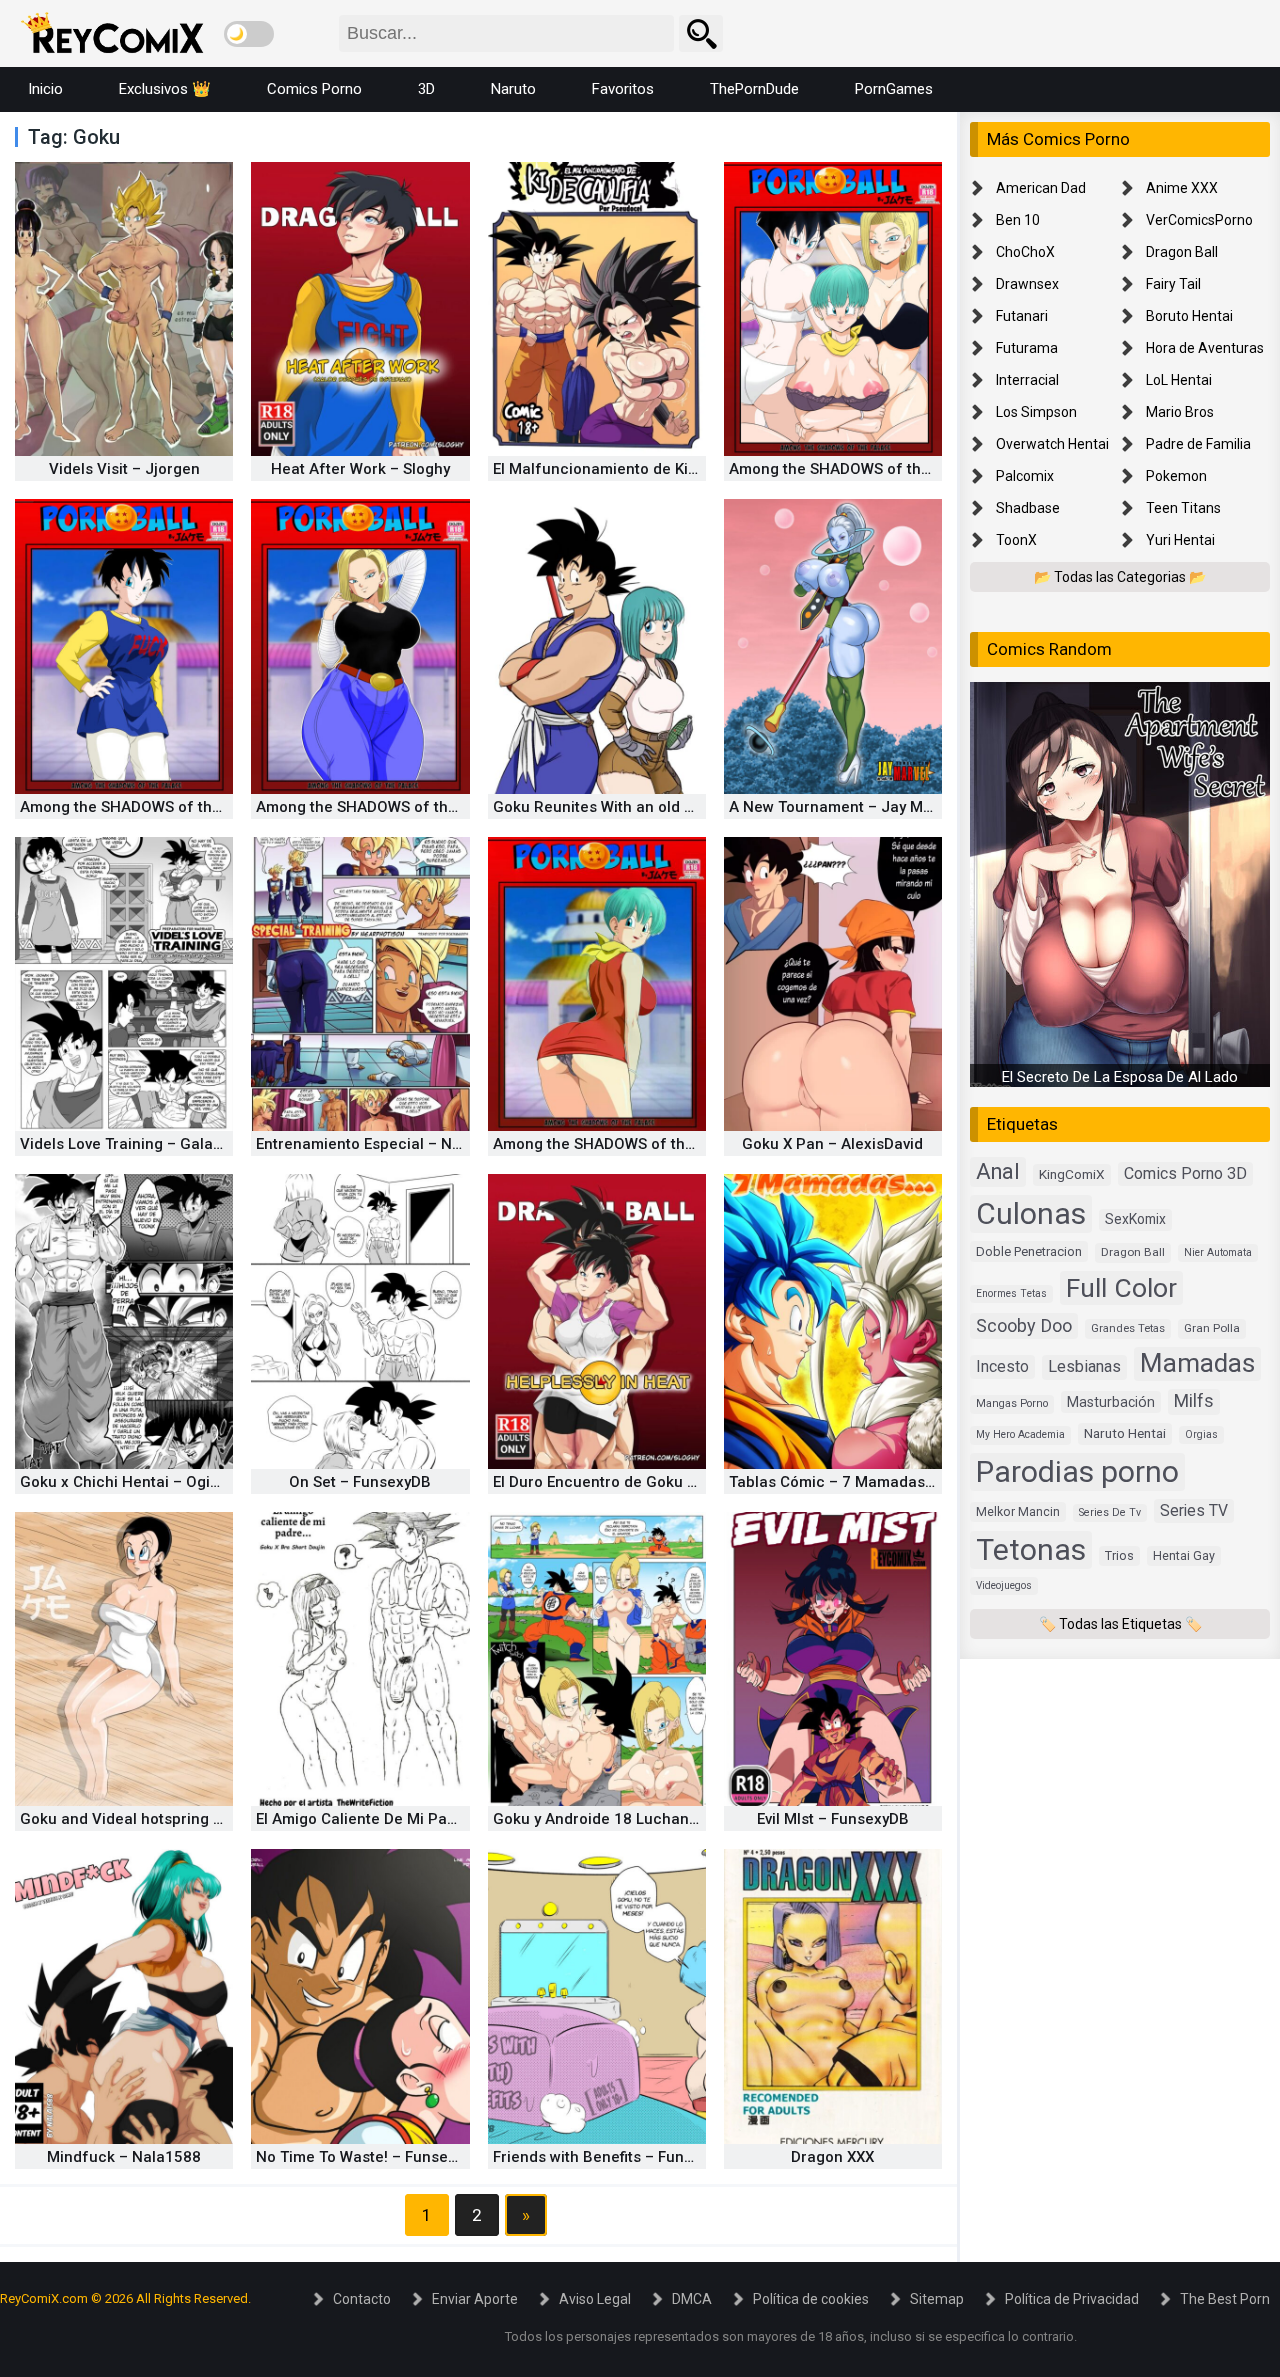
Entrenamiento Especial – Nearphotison (397, 1144)
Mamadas (1197, 1363)
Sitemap (937, 2299)
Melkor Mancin (1018, 1511)
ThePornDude (754, 89)
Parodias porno (1077, 1470)
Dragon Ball (1182, 252)
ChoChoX (1025, 252)
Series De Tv (1110, 1511)
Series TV (1194, 1509)
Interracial (1027, 380)
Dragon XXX (832, 2157)
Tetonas (1031, 1548)
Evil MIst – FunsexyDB (833, 1819)
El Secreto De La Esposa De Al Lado (1120, 1077)
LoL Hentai (1179, 380)
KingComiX (1072, 1174)
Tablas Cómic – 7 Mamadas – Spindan (864, 1482)
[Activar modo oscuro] (249, 34)
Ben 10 (1018, 220)
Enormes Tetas (1011, 1292)
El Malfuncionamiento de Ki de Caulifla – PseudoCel (677, 469)
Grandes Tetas (1128, 1328)
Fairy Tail (1173, 284)
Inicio (45, 89)
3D (426, 89)
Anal (998, 1171)
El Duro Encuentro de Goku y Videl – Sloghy (645, 1482)
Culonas (1031, 1213)
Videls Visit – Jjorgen (124, 469)
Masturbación (1111, 1402)
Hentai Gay (1184, 1554)
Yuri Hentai (1180, 540)
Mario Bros (1180, 412)
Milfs (1194, 1401)
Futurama (1027, 348)
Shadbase (1028, 508)
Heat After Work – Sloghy (360, 469)
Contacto (362, 2299)
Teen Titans (1183, 508)
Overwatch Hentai (1052, 444)
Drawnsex (1027, 284)
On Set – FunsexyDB (360, 1482)
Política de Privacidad (1072, 2299)
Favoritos (623, 89)
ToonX (1016, 540)
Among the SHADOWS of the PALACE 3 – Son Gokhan (208, 807)
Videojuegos (1004, 1584)
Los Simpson (1036, 412)
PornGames (894, 89)
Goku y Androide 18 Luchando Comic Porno (648, 1819)
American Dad (1041, 188)
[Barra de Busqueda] (701, 33)
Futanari (1022, 316)
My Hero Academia (1020, 1434)
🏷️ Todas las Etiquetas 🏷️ (1120, 1623)
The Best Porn (1225, 2299)
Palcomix (1025, 476)
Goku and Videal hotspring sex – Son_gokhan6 (186, 1819)
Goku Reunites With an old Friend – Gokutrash (656, 807)
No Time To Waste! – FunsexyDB (369, 2157)
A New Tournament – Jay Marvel (843, 807)
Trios (1119, 1554)
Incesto (1002, 1366)
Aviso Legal (595, 2299)
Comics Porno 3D (1185, 1173)
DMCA (692, 2299)
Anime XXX (1182, 188)
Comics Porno (314, 89)
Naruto (513, 89)
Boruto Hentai (1189, 316)
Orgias (1201, 1434)
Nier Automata (1218, 1252)
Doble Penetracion (1029, 1251)
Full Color (1121, 1286)
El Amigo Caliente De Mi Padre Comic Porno (411, 1819)
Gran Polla (1212, 1328)
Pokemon (1176, 476)
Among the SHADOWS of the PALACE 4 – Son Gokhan (917, 469)
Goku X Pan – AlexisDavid (832, 1144)
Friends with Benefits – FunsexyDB (614, 2157)
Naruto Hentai (1125, 1433)
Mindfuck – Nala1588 (124, 2157)
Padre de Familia (1198, 444)
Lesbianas (1084, 1366)
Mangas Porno (1012, 1403)
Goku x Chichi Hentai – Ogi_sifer (136, 1482)
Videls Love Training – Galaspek (133, 1144)
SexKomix (1135, 1219)
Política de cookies (811, 2299)
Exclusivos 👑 (165, 89)
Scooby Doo (1024, 1325)
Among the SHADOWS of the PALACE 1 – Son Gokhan (681, 1144)
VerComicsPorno (1199, 220)
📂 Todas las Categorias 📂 (1120, 577)
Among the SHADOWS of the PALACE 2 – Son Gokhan (444, 807)
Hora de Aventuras (1205, 348)
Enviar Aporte (475, 2299)
